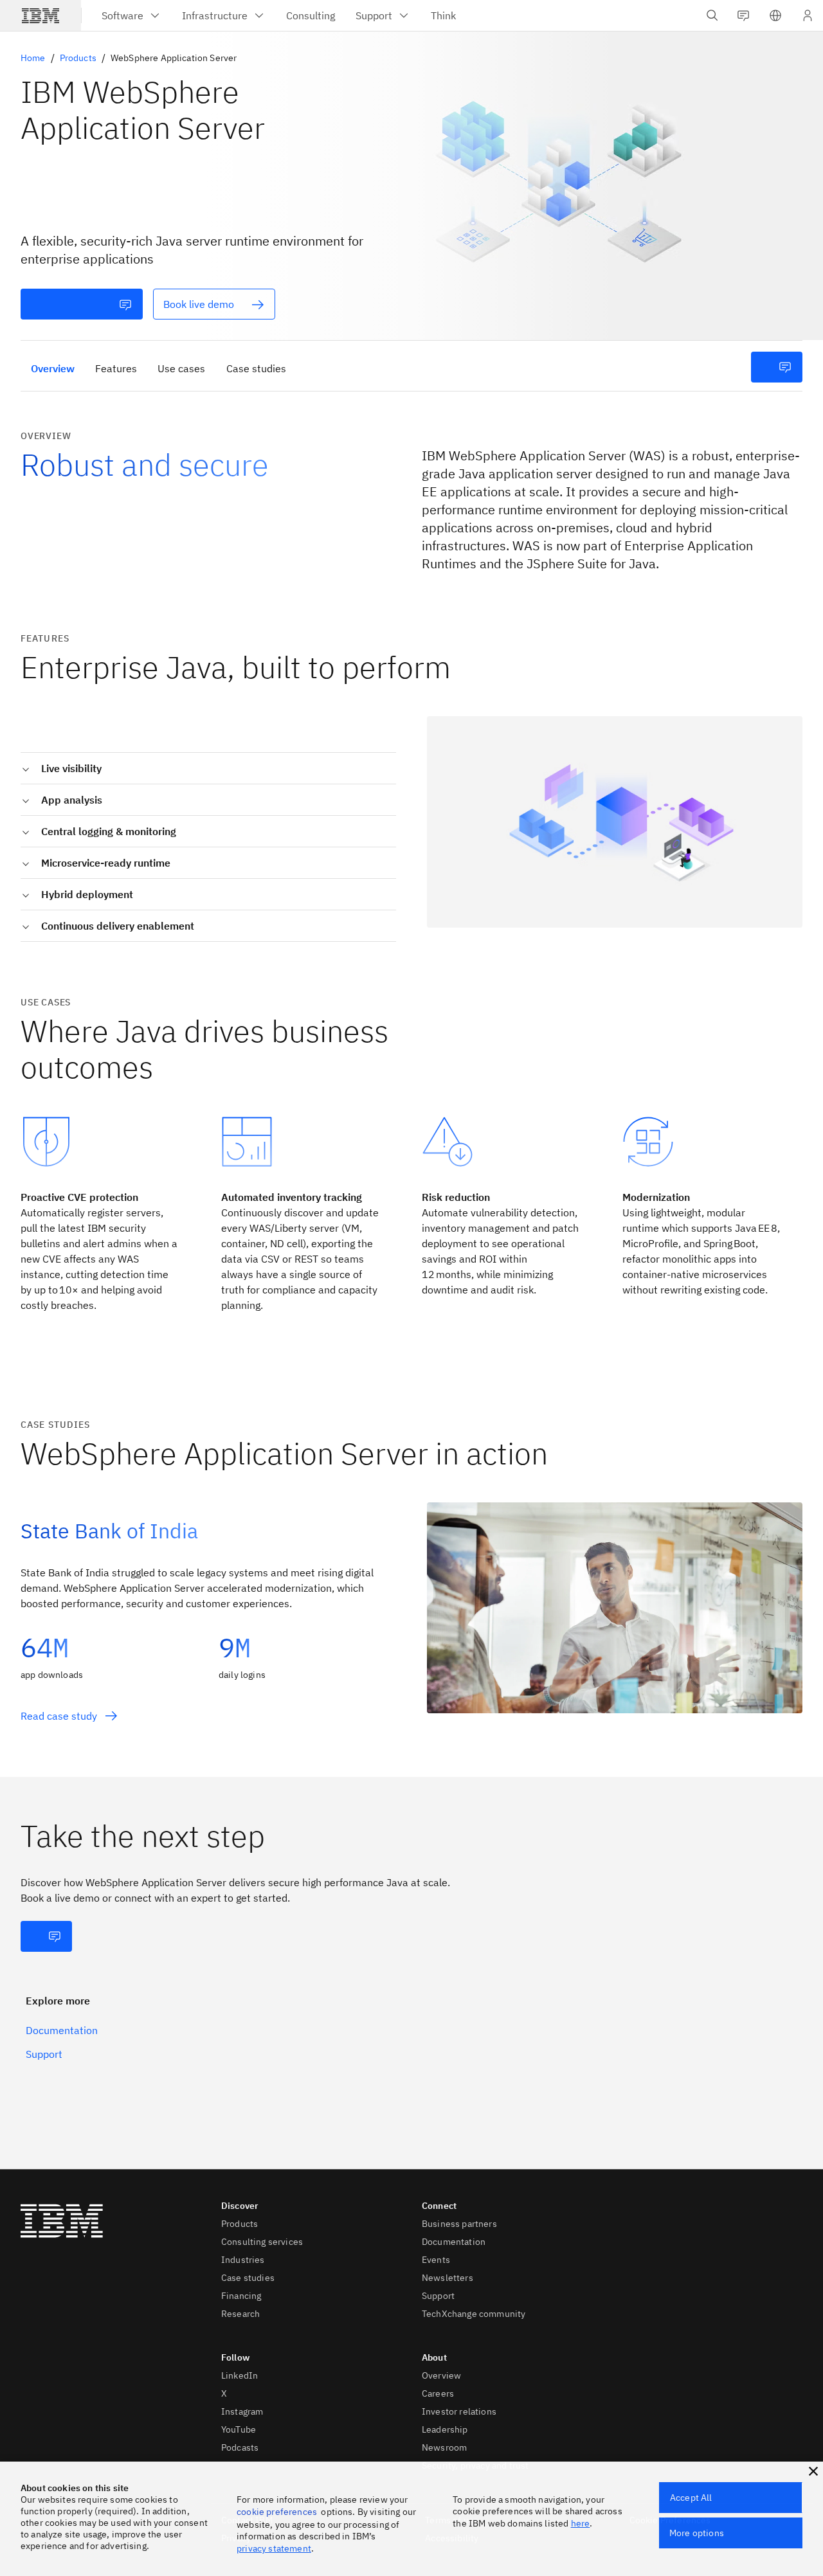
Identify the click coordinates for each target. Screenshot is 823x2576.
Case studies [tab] (256, 368)
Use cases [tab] (181, 368)
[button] (775, 15)
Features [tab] (116, 368)
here (581, 2523)
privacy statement (274, 2548)
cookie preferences (277, 2512)
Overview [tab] (53, 368)
